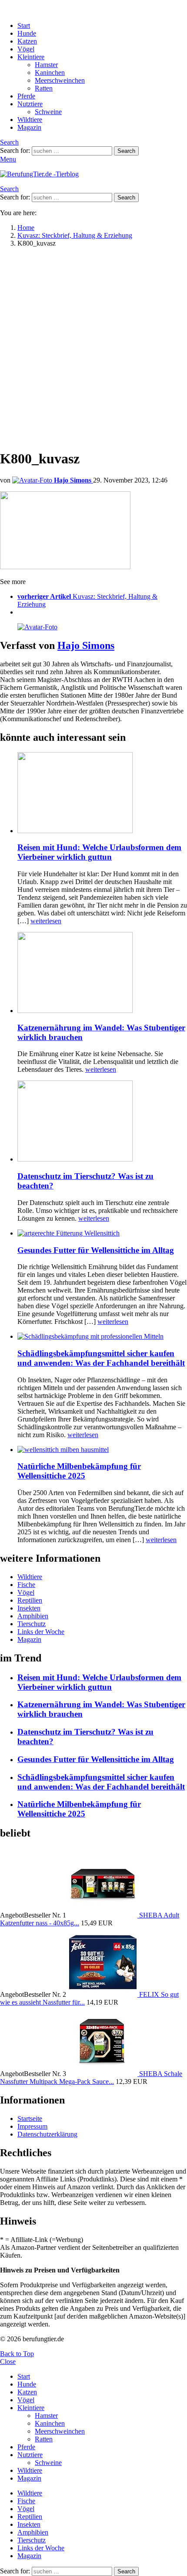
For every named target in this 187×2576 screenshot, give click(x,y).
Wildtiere (30, 120)
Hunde (27, 33)
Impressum (32, 2126)
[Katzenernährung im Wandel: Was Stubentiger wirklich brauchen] (102, 973)
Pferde (26, 96)
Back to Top (17, 2354)
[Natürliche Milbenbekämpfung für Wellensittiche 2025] (102, 1450)
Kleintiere (31, 57)
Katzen (27, 41)
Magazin (29, 127)
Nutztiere (30, 104)
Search (126, 151)
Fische (26, 1585)
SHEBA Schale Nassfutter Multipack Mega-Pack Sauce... (91, 2078)
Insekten (29, 1608)
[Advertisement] (93, 348)
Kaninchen (50, 73)
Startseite (30, 2119)
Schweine (48, 112)
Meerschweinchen (60, 80)
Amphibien (33, 1616)
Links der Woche (41, 1632)
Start (24, 25)
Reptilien (30, 1600)
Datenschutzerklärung (47, 2134)
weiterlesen (46, 921)
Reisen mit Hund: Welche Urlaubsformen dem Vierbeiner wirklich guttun (99, 852)
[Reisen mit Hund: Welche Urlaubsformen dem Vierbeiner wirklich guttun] (102, 793)
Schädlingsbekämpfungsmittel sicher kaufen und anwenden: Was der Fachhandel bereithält (101, 1358)
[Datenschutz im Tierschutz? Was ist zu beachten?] (102, 1122)
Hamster (46, 65)
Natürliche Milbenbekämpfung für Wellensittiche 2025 (79, 1471)
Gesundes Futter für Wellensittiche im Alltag (96, 1250)
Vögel (26, 49)
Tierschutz (32, 1624)
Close (8, 2362)
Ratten (44, 88)
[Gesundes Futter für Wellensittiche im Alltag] (102, 1233)
